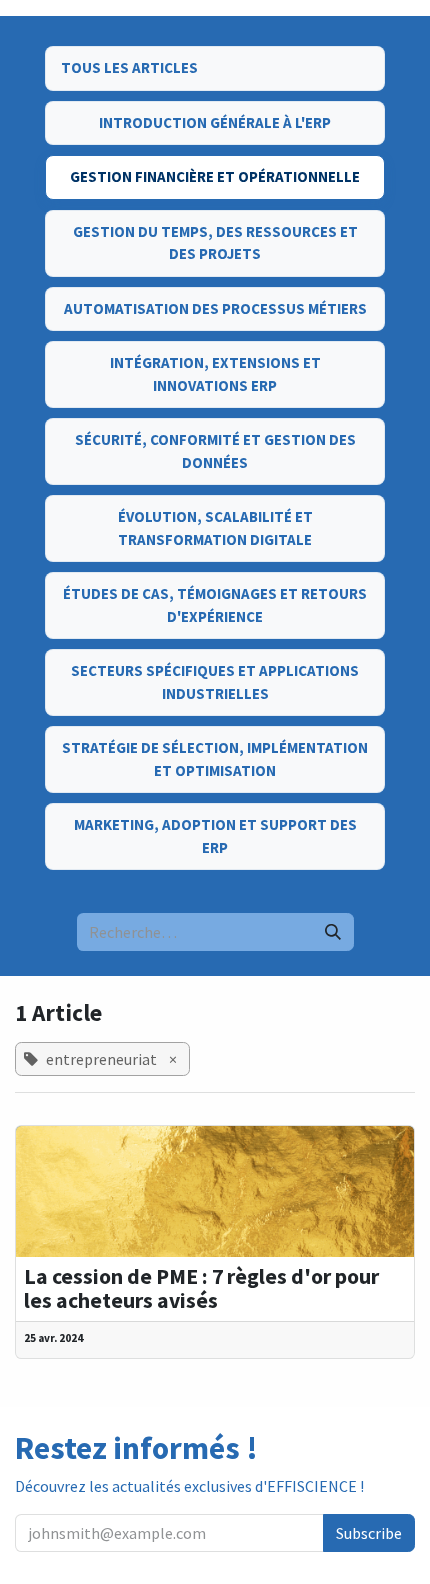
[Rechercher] (333, 932)
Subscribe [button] (369, 1533)
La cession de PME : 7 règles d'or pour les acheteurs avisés (201, 1289)
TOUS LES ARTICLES (129, 67)
